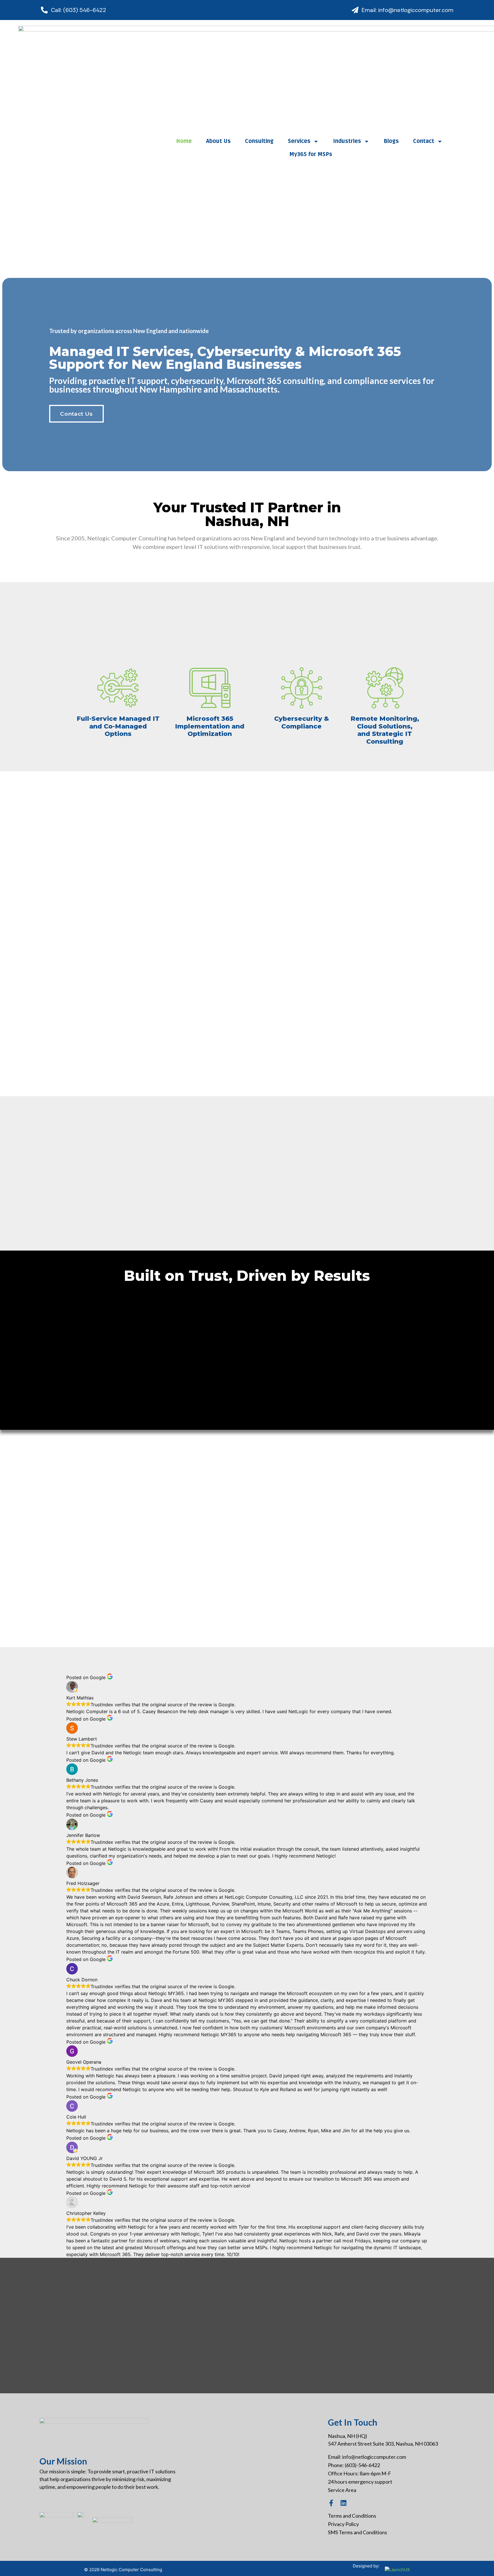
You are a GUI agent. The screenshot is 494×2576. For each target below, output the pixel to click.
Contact (424, 141)
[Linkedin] (343, 2503)
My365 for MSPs (311, 154)
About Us (218, 141)
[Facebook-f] (331, 2503)
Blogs (391, 141)
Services (299, 141)
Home (184, 141)
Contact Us (76, 414)
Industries (347, 141)
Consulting (259, 141)
